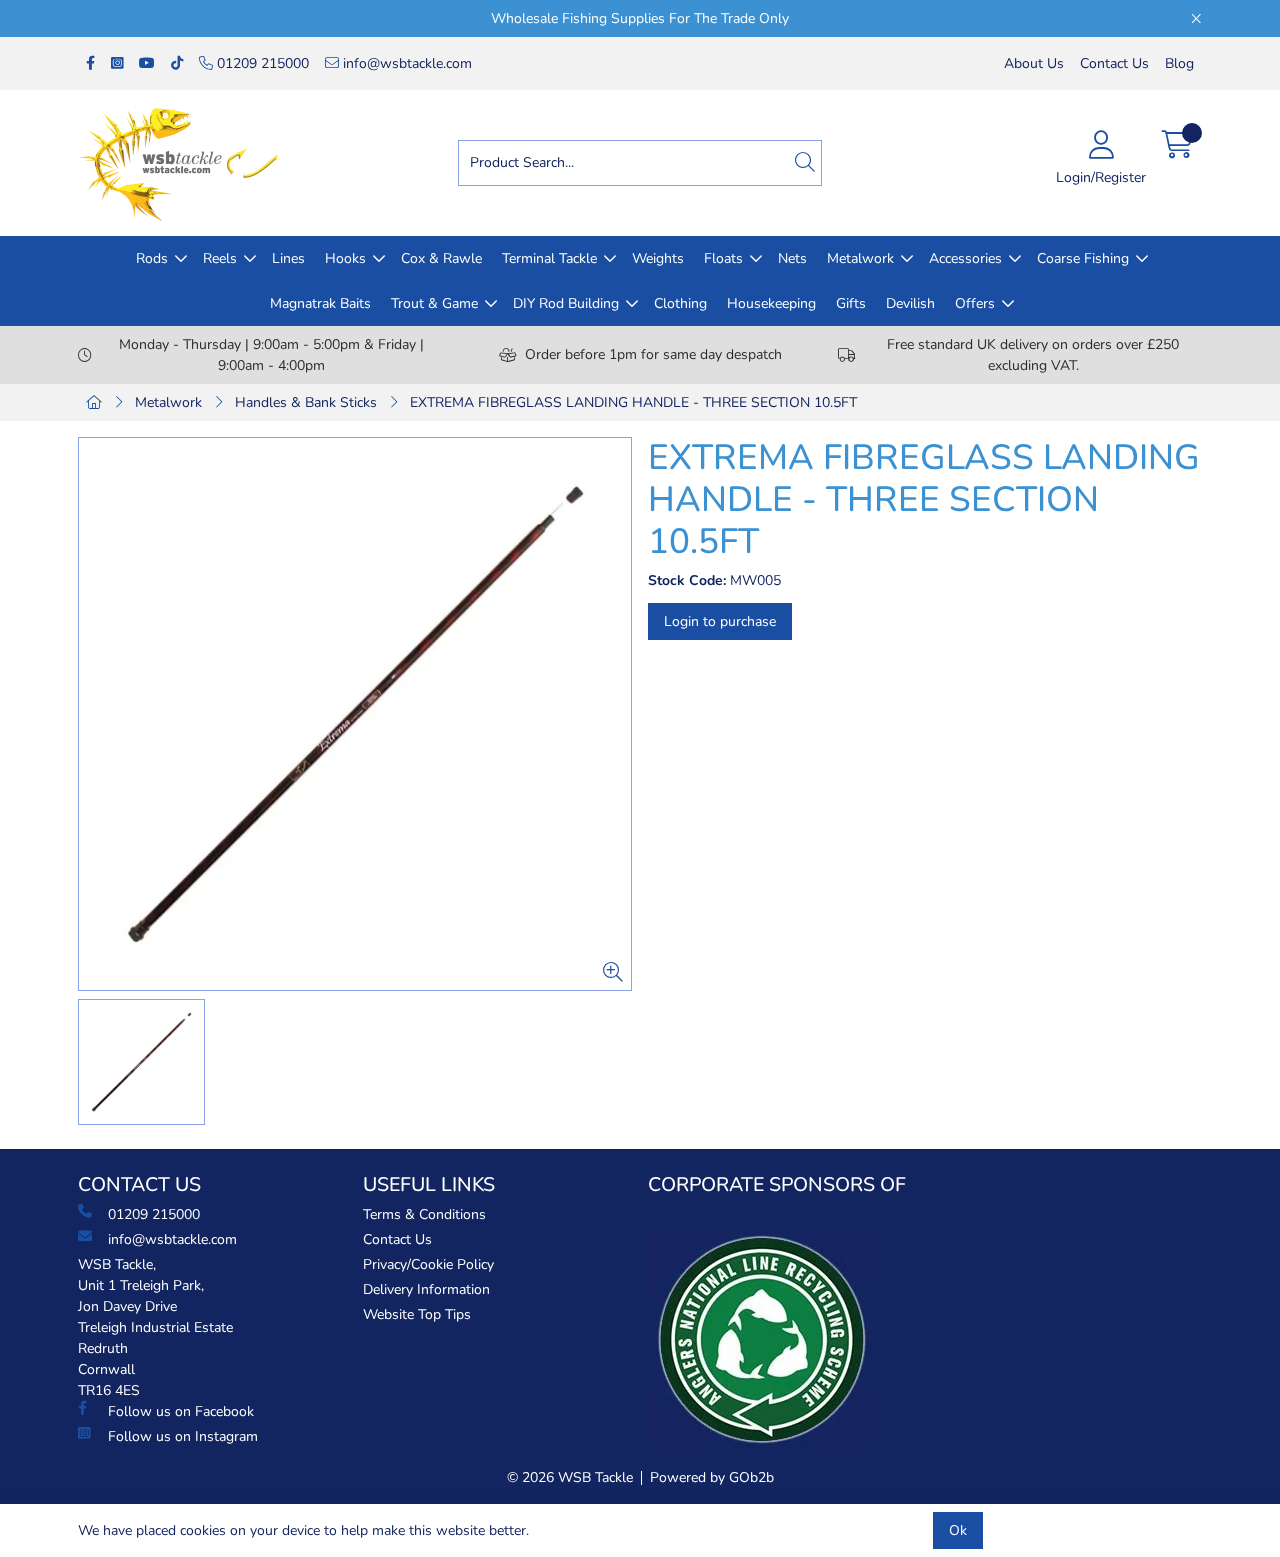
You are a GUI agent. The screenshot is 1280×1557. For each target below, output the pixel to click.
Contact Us (1114, 63)
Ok (958, 1530)
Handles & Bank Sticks (306, 402)
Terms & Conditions (424, 1214)
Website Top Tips (417, 1314)
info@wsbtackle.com (405, 63)
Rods (152, 258)
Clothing (680, 303)
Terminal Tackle (549, 258)
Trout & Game (434, 303)
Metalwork (860, 258)
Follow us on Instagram (183, 1436)
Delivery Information (426, 1289)
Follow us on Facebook (181, 1411)
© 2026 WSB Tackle (570, 1477)
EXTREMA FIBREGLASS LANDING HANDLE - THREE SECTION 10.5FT (633, 402)
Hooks (345, 258)
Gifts (851, 303)
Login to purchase (720, 621)
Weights (658, 258)
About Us (1034, 63)
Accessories (965, 258)
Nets (792, 258)
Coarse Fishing (1083, 258)
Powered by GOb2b (712, 1477)
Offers (975, 303)
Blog (1179, 63)
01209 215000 (261, 63)
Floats (723, 258)
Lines (288, 258)
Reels (220, 258)
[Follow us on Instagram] (117, 63)
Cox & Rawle (441, 258)
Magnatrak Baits (320, 303)
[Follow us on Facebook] (90, 63)
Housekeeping (771, 303)
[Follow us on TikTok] (177, 63)
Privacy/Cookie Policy (428, 1264)
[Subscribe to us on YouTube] (147, 63)
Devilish (910, 303)
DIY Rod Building (566, 303)
